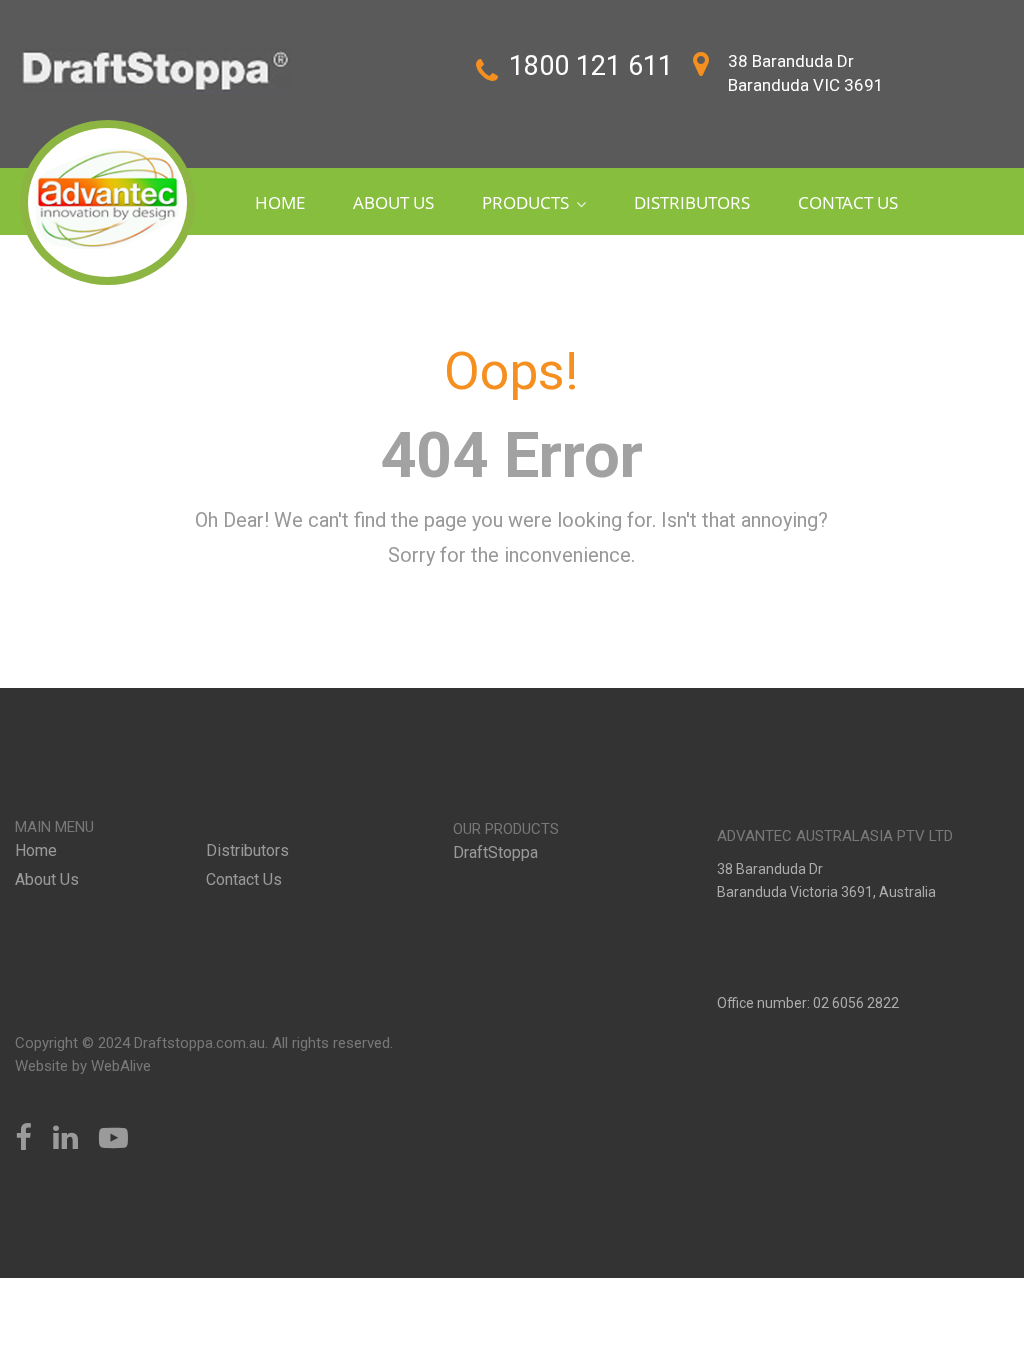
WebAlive (121, 1066)
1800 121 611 (591, 66)
